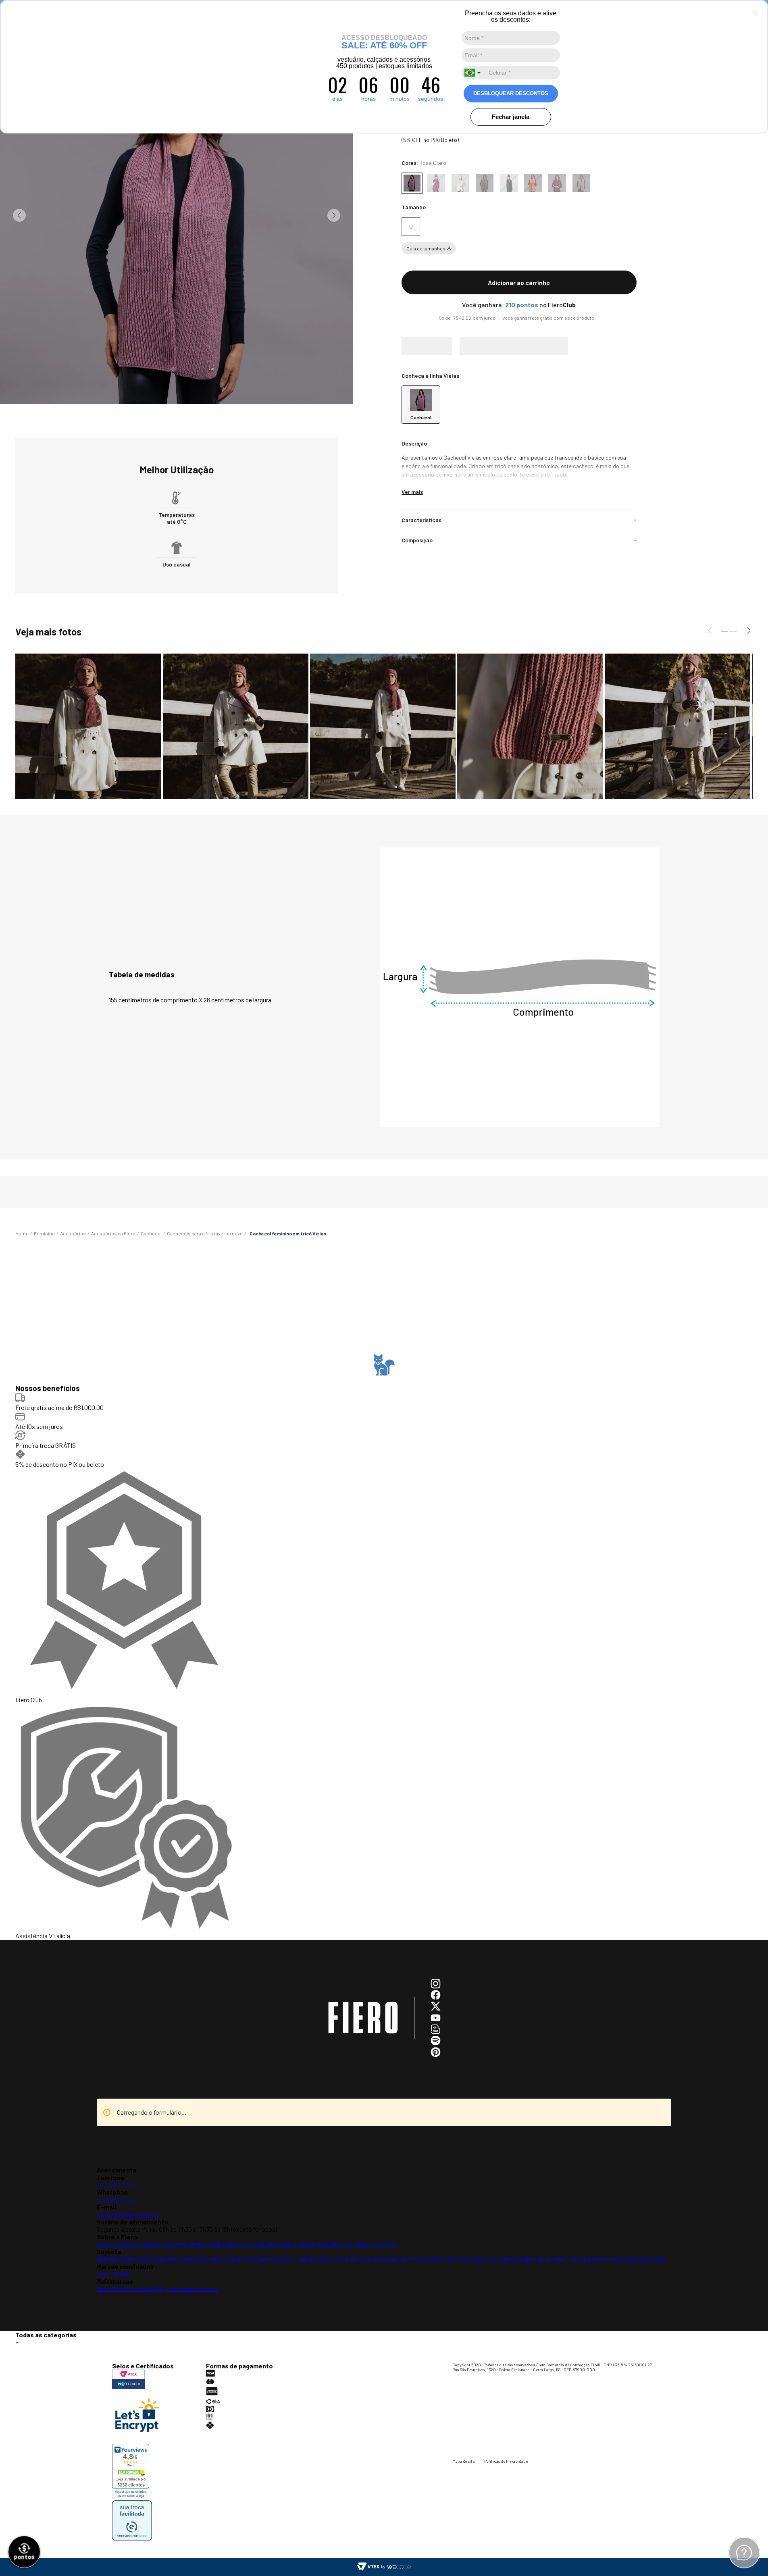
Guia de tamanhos (426, 256)
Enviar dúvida (384, 2433)
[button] (411, 235)
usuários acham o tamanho (387, 1619)
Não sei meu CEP (416, 385)
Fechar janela (511, 117)
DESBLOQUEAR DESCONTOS (511, 93)
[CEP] (515, 361)
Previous (19, 215)
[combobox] (474, 73)
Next (334, 215)
